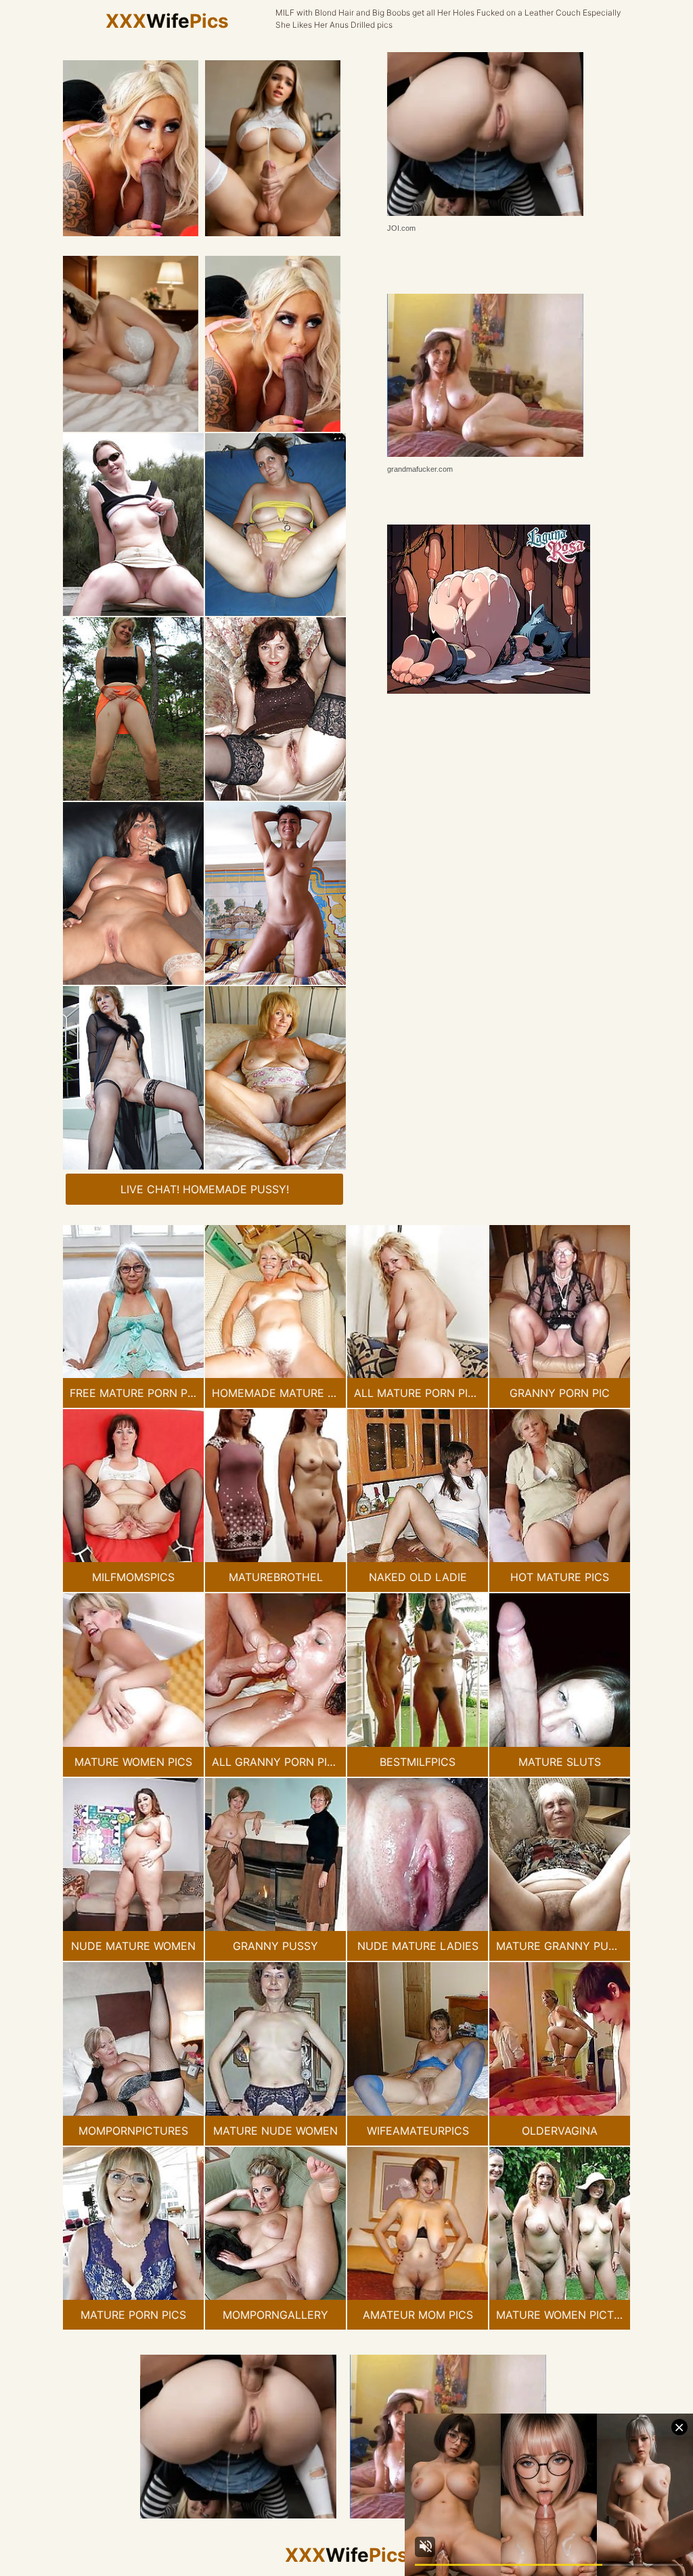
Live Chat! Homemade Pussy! (205, 1189)
